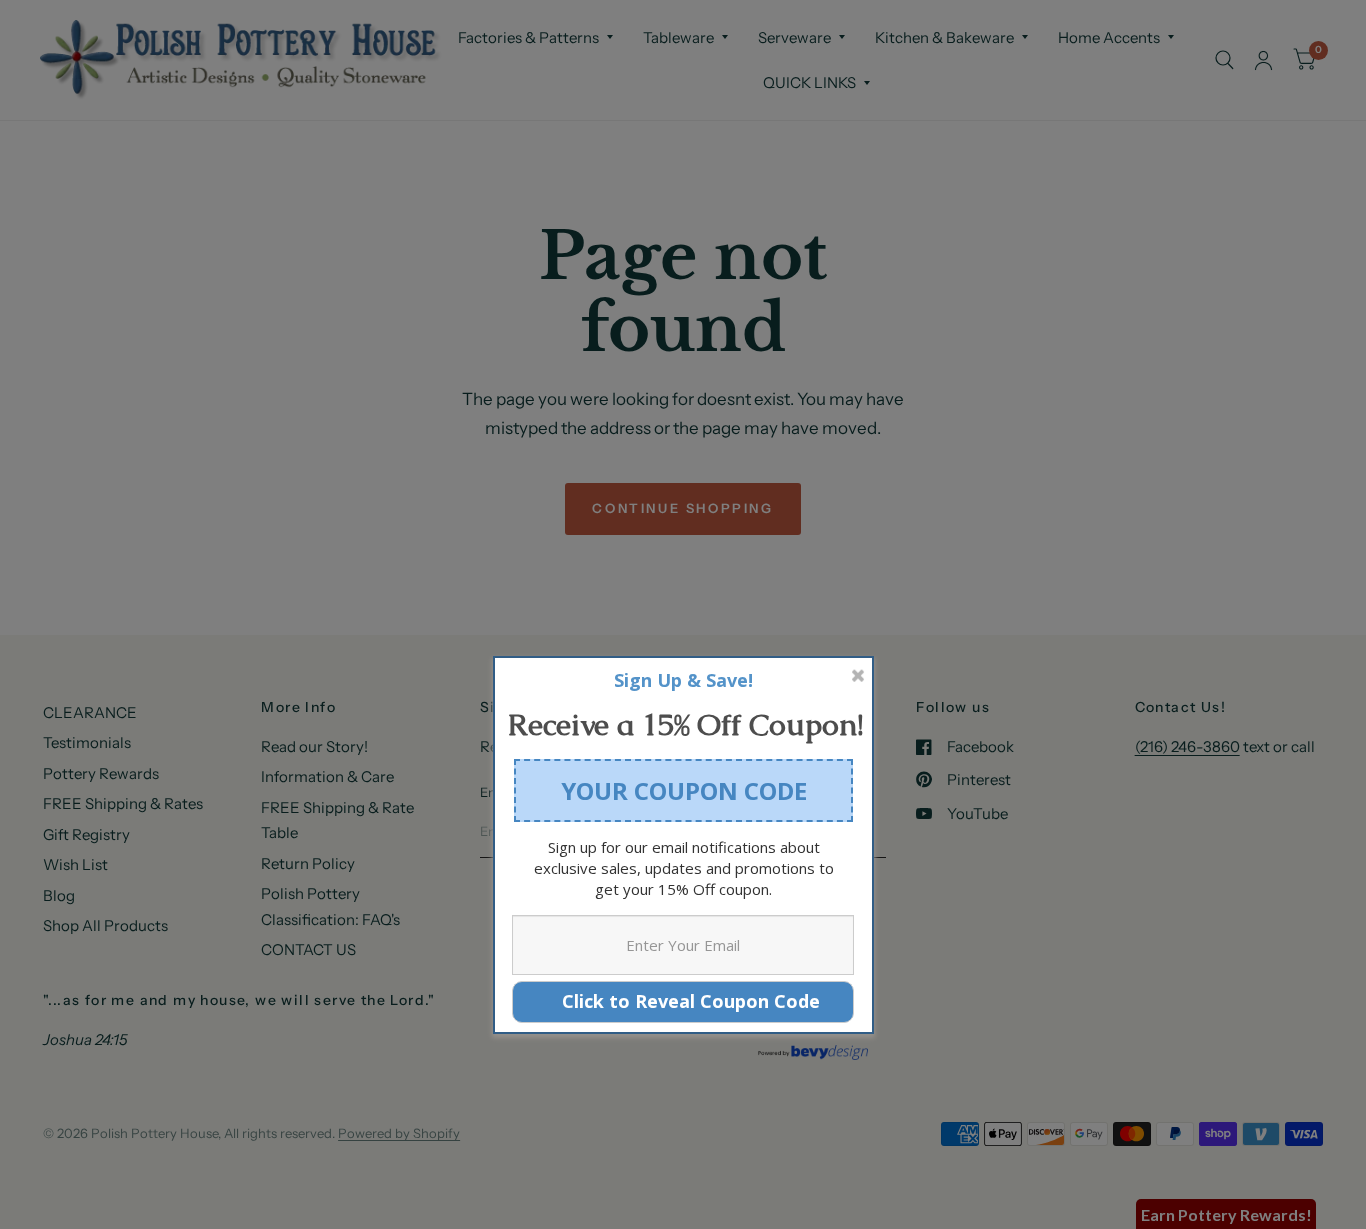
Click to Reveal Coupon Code (683, 1001)
